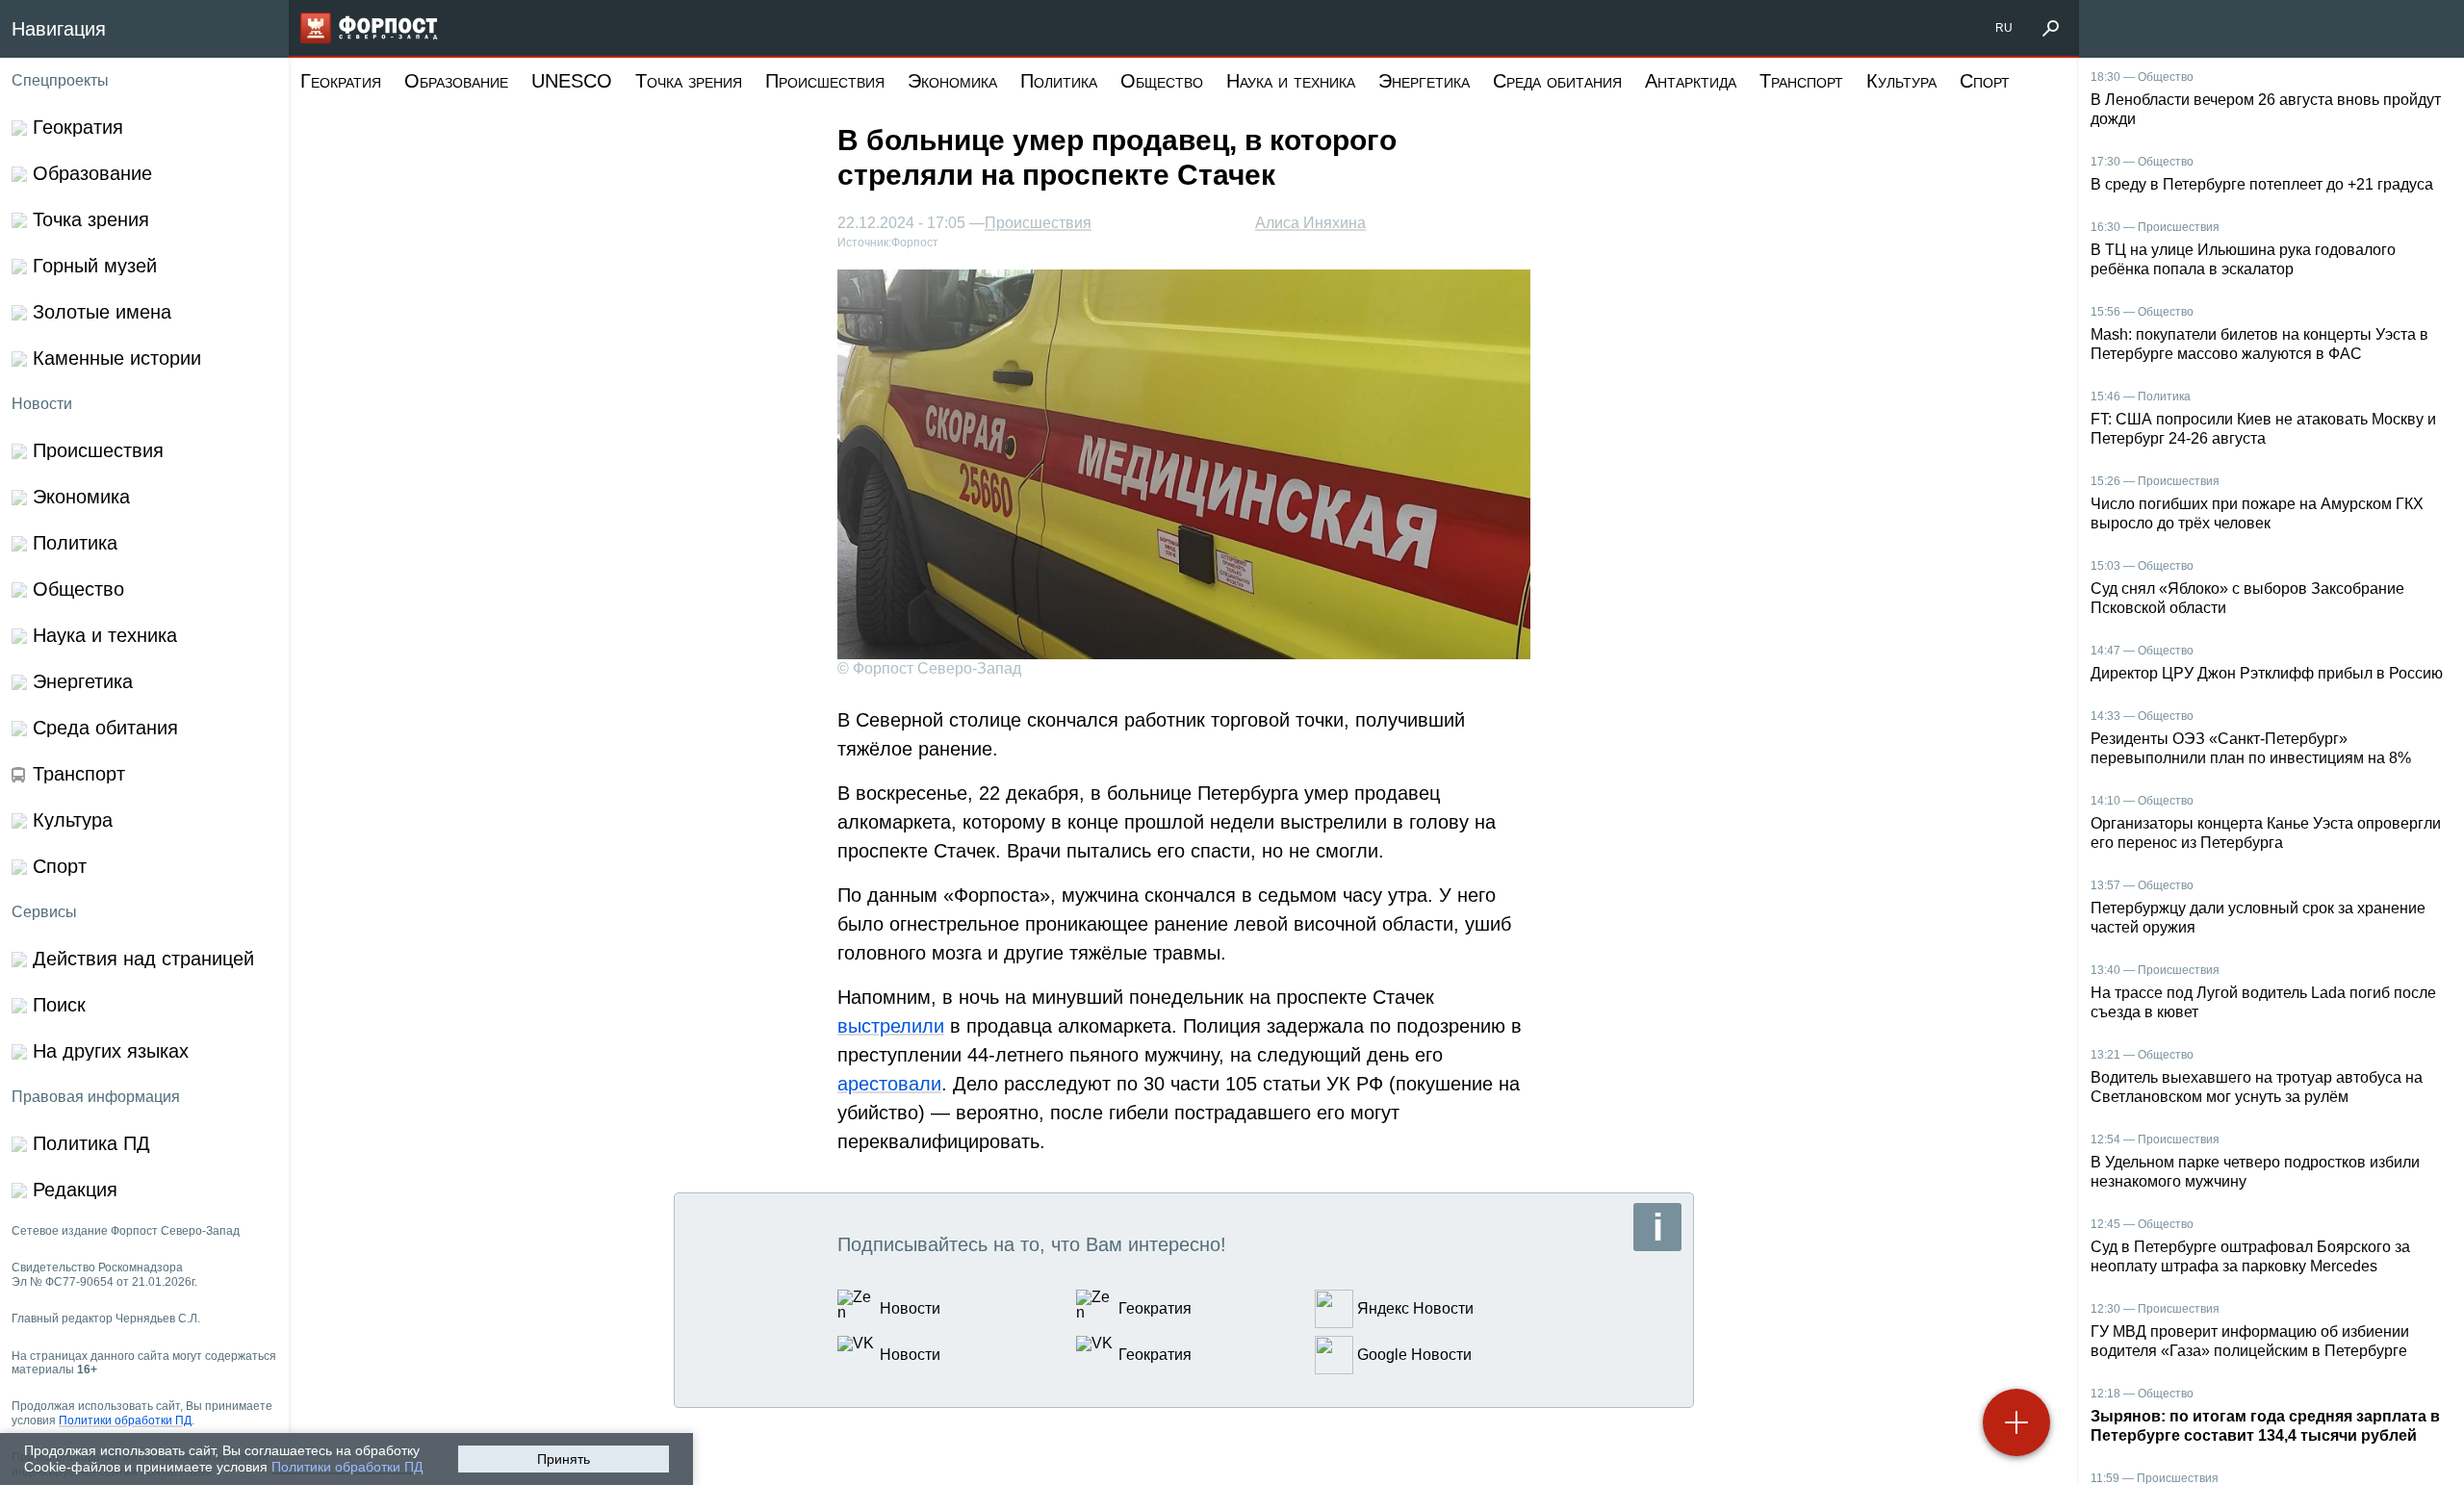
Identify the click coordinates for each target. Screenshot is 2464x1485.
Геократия (341, 81)
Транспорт (1801, 81)
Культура (1901, 81)
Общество (1162, 81)
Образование (456, 81)
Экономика (952, 81)
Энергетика (1424, 81)
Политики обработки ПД (347, 1467)
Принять (564, 1459)
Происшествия (825, 81)
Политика (1059, 81)
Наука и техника (1291, 81)
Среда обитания (1557, 81)
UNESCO (572, 81)
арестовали (889, 1084)
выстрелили (891, 1026)
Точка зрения (689, 81)
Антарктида (1691, 81)
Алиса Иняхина (1310, 223)
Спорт (1985, 81)
